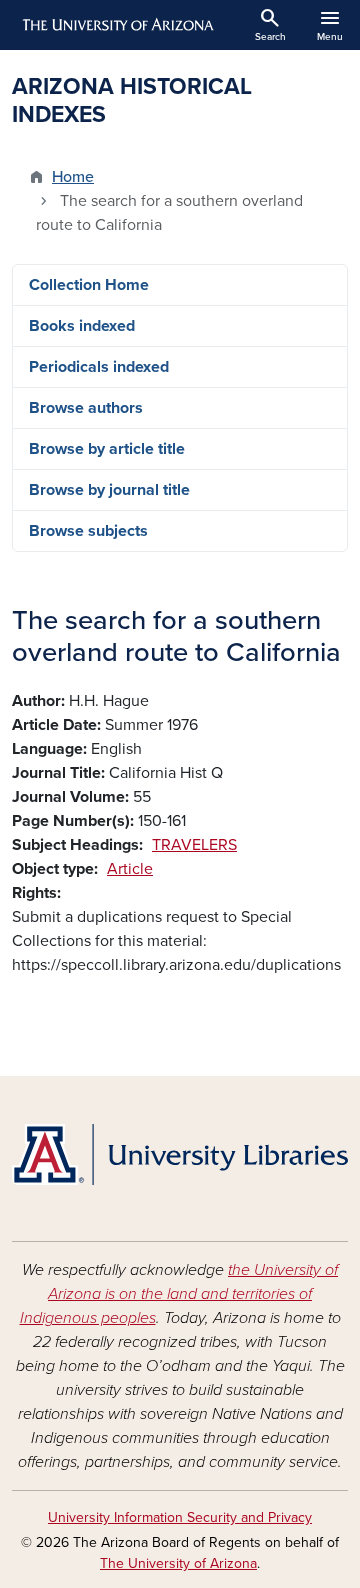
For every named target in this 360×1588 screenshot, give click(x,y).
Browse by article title (107, 449)
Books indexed (82, 326)
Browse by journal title (109, 490)
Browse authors (86, 408)
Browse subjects (88, 531)
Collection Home (89, 285)
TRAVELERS (194, 845)
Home (73, 177)
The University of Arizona (178, 1563)
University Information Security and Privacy (180, 1517)
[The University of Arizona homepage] (116, 25)
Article (130, 869)
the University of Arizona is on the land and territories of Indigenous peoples (179, 1294)
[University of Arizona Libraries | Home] (180, 1154)
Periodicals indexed (99, 367)
